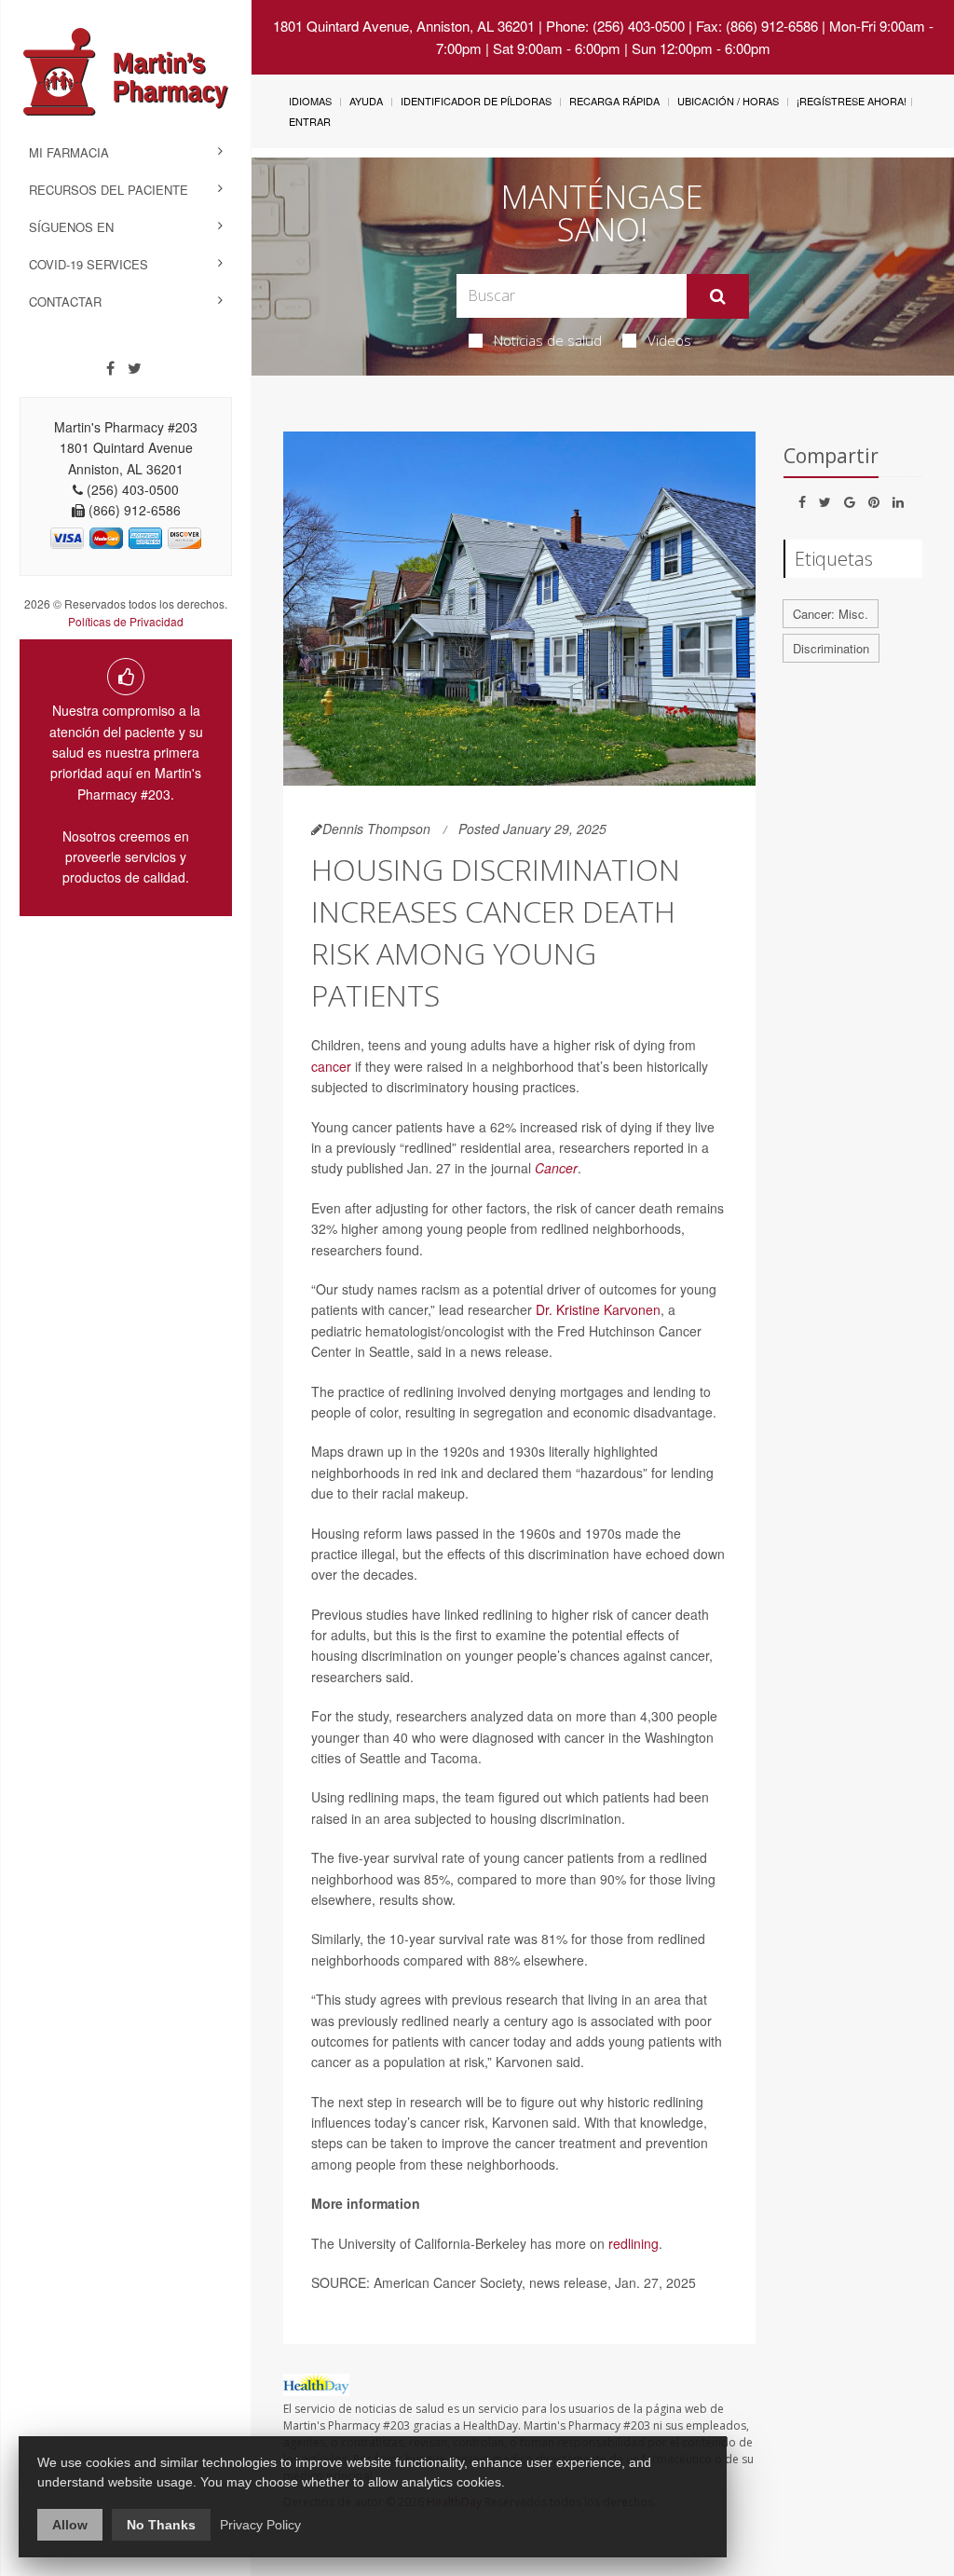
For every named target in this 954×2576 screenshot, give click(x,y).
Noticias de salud (548, 340)
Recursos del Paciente (109, 190)
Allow (70, 2525)
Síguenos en (71, 227)
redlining (634, 2243)
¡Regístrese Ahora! (852, 101)
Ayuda (366, 101)
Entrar (310, 121)
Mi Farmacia (69, 152)
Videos (669, 340)
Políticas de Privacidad (126, 621)
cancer (331, 1066)
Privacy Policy (260, 2525)
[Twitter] (135, 368)
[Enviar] (718, 296)
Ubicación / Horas (728, 101)
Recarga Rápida (614, 101)
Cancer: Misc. (831, 614)
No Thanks (161, 2525)
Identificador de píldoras (476, 101)
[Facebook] (110, 368)
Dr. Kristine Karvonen (598, 1309)
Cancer (556, 1168)
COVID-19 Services (89, 264)
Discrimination (831, 648)
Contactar (65, 301)
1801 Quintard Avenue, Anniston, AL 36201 (404, 26)
